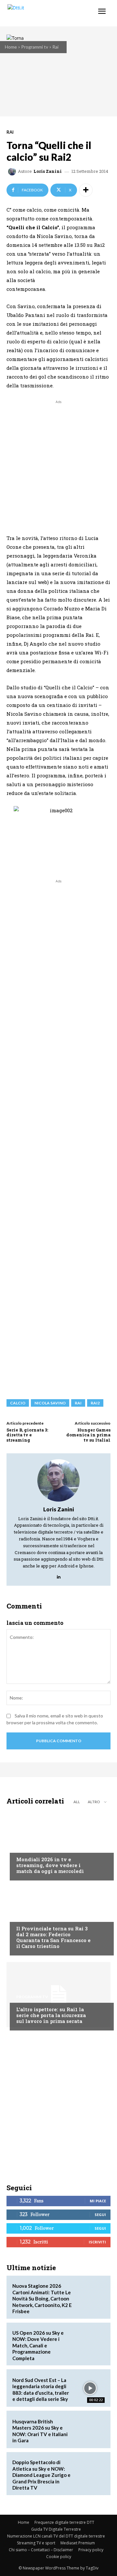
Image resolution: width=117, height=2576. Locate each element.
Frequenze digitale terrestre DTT (64, 2522)
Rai (55, 47)
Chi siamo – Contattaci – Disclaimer (41, 2550)
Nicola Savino (50, 1403)
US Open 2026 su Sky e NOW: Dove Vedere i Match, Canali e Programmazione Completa (38, 2345)
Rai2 (95, 1403)
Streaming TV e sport (36, 2543)
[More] (86, 190)
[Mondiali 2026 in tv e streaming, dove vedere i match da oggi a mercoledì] (58, 1845)
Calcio (24, 1847)
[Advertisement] (58, 464)
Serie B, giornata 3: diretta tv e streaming (27, 1435)
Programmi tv (35, 47)
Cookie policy (59, 2557)
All (77, 1802)
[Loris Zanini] (13, 172)
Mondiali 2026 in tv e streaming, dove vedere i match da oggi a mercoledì (50, 1865)
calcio (18, 1403)
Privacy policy (91, 2550)
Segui (100, 2215)
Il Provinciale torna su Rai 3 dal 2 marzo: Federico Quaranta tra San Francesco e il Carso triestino (53, 1937)
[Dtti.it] (45, 13)
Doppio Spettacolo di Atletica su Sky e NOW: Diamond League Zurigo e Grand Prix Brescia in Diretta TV (41, 2475)
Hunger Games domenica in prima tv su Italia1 (88, 1435)
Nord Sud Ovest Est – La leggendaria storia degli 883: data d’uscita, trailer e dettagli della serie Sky (41, 2390)
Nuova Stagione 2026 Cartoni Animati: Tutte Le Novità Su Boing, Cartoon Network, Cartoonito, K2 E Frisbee (42, 2299)
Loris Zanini (48, 171)
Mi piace (98, 2201)
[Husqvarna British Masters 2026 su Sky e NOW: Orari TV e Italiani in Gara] (90, 2429)
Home (11, 47)
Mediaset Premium (78, 2543)
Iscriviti (97, 2242)
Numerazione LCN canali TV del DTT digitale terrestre (56, 2536)
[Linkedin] (59, 1575)
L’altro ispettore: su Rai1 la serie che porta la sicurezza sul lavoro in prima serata (51, 2015)
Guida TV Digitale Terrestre (56, 2529)
